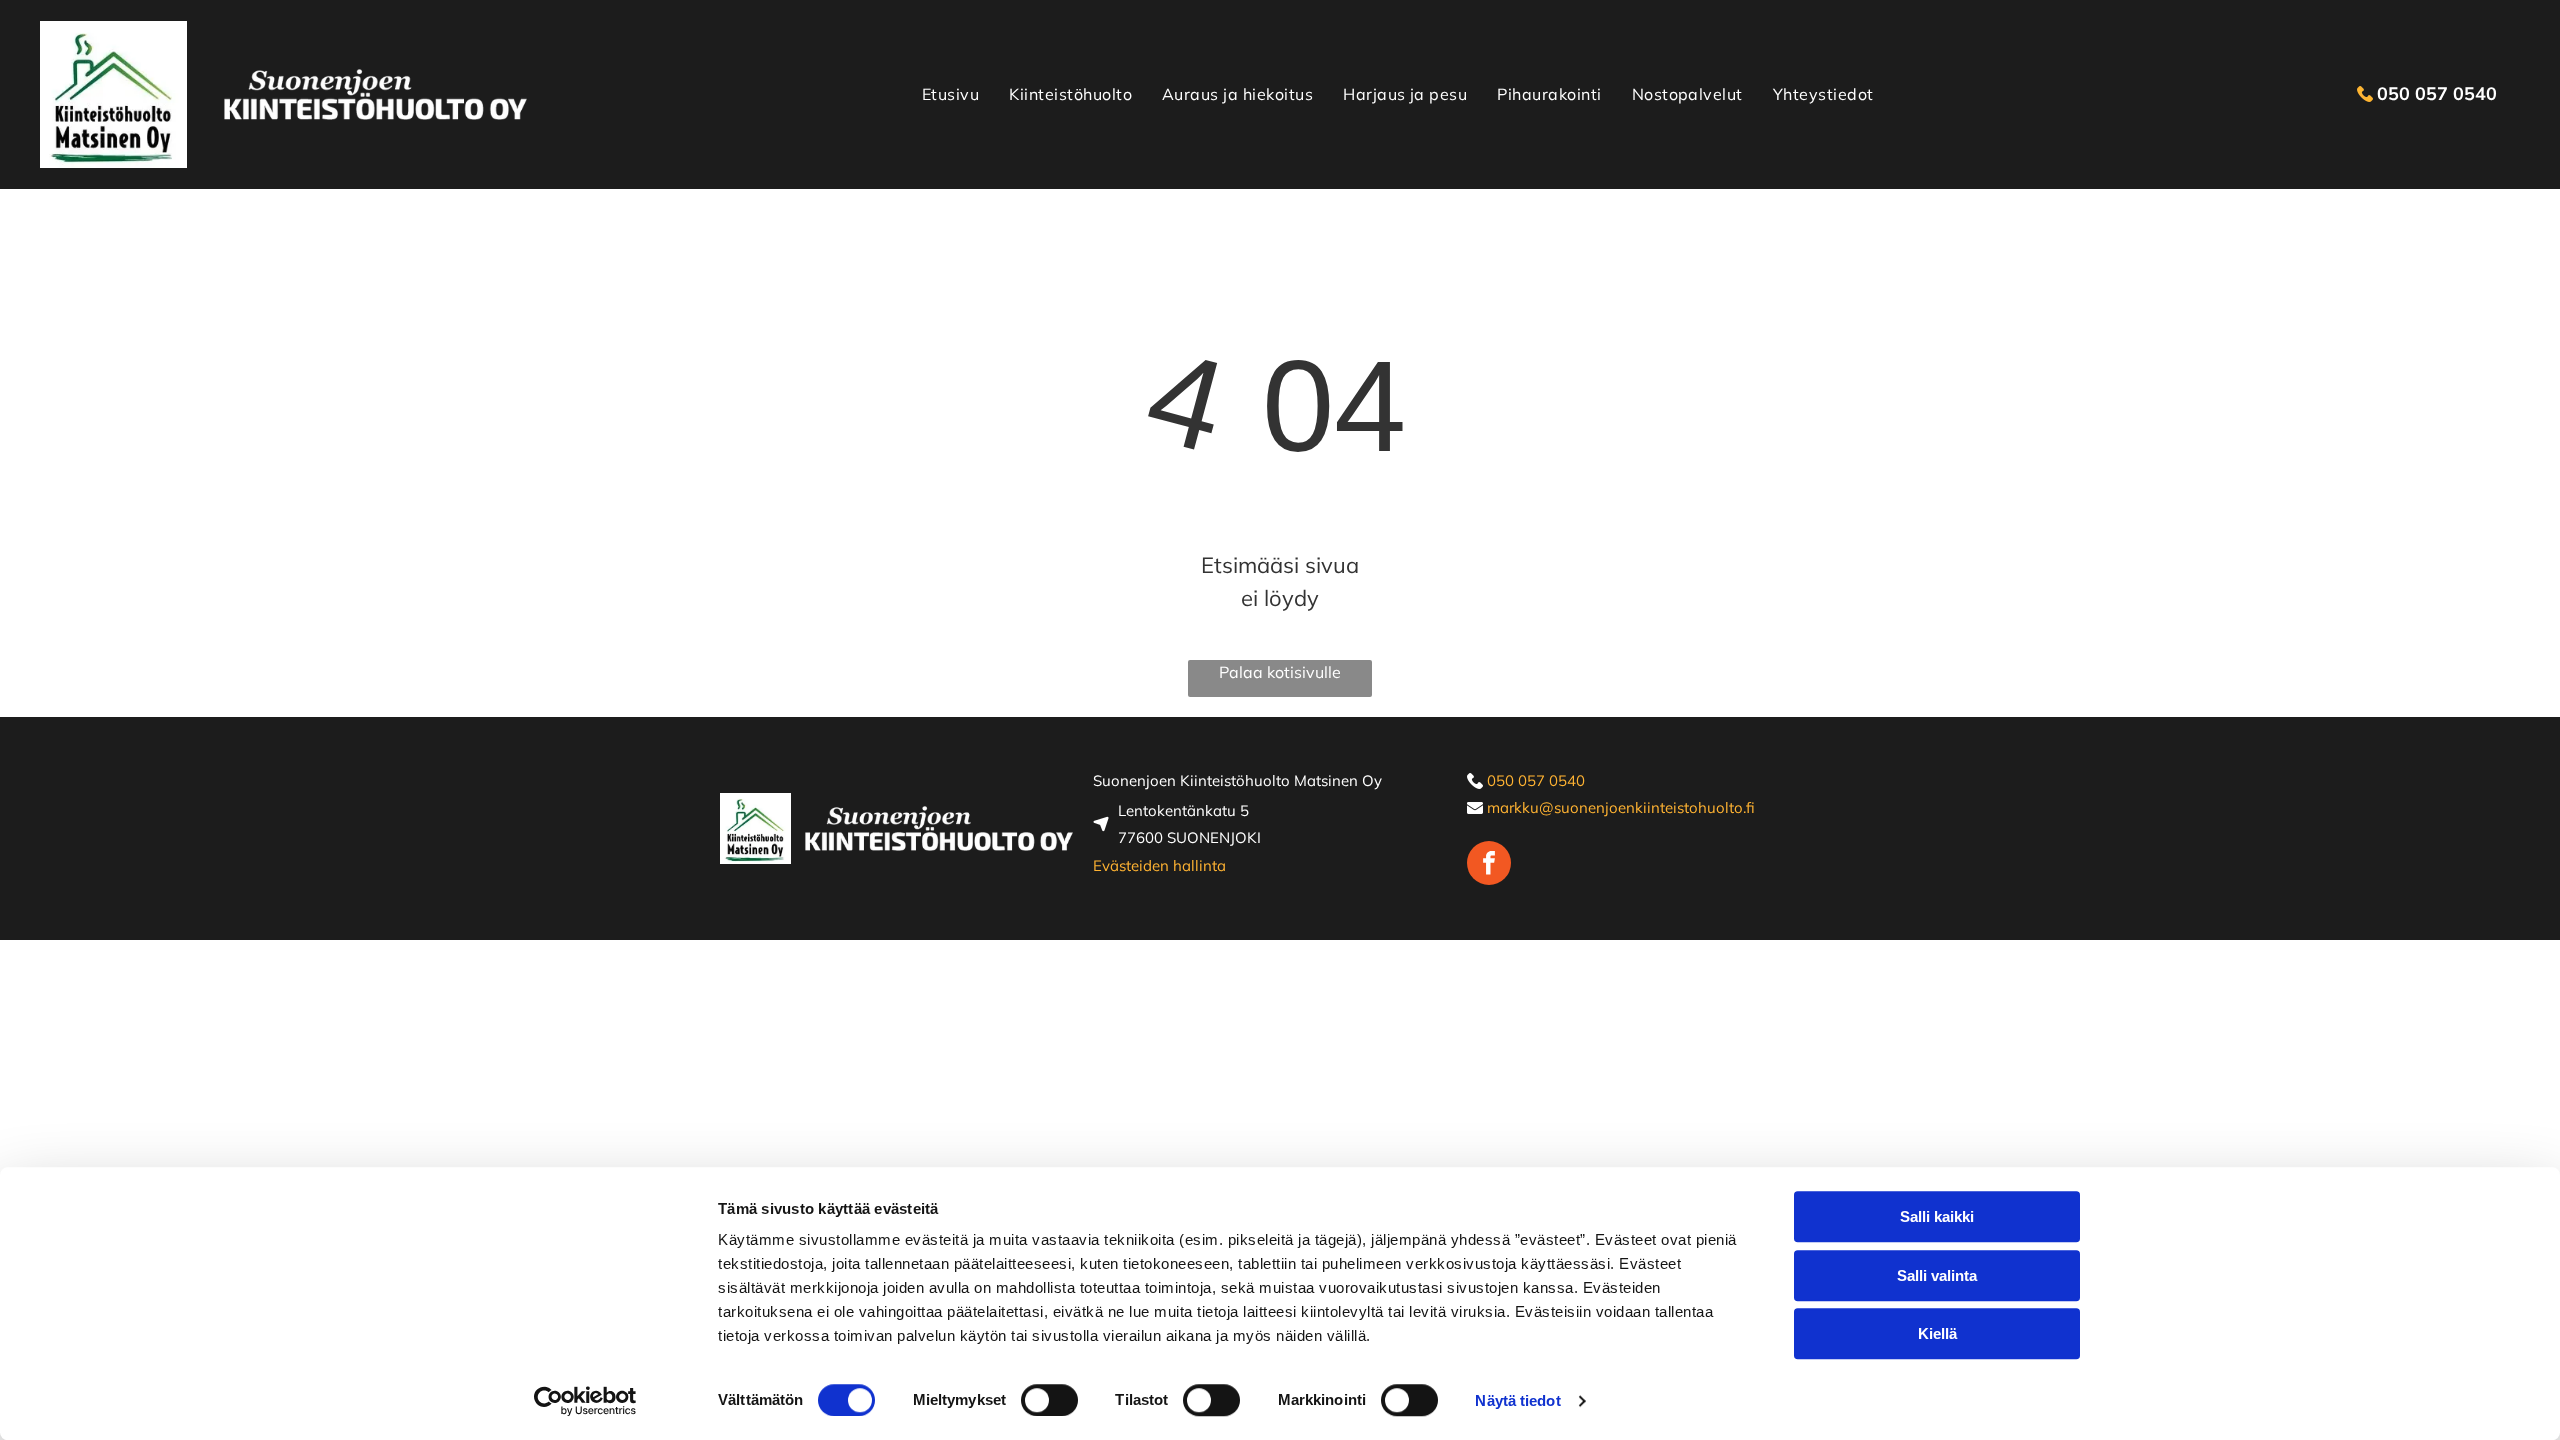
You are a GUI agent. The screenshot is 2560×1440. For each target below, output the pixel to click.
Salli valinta (1937, 1275)
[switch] (1049, 1400)
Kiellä (1937, 1333)
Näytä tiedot (1517, 1400)
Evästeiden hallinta (1159, 865)
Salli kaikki (1937, 1216)
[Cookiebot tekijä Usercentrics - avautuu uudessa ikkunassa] (585, 1401)
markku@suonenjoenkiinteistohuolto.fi (1621, 807)
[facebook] (1489, 865)
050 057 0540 (1536, 780)
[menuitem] (935, 94)
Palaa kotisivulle (1280, 672)
